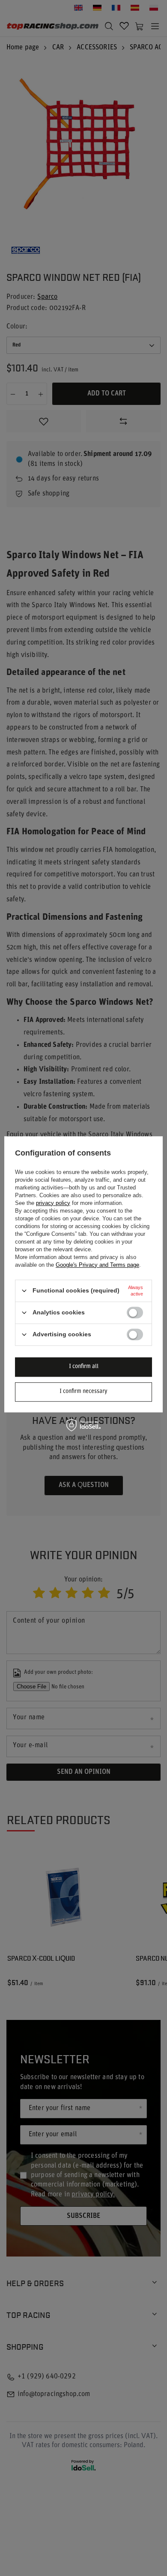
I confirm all (84, 1367)
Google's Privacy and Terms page (97, 1265)
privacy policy (53, 1203)
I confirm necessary (83, 1391)
